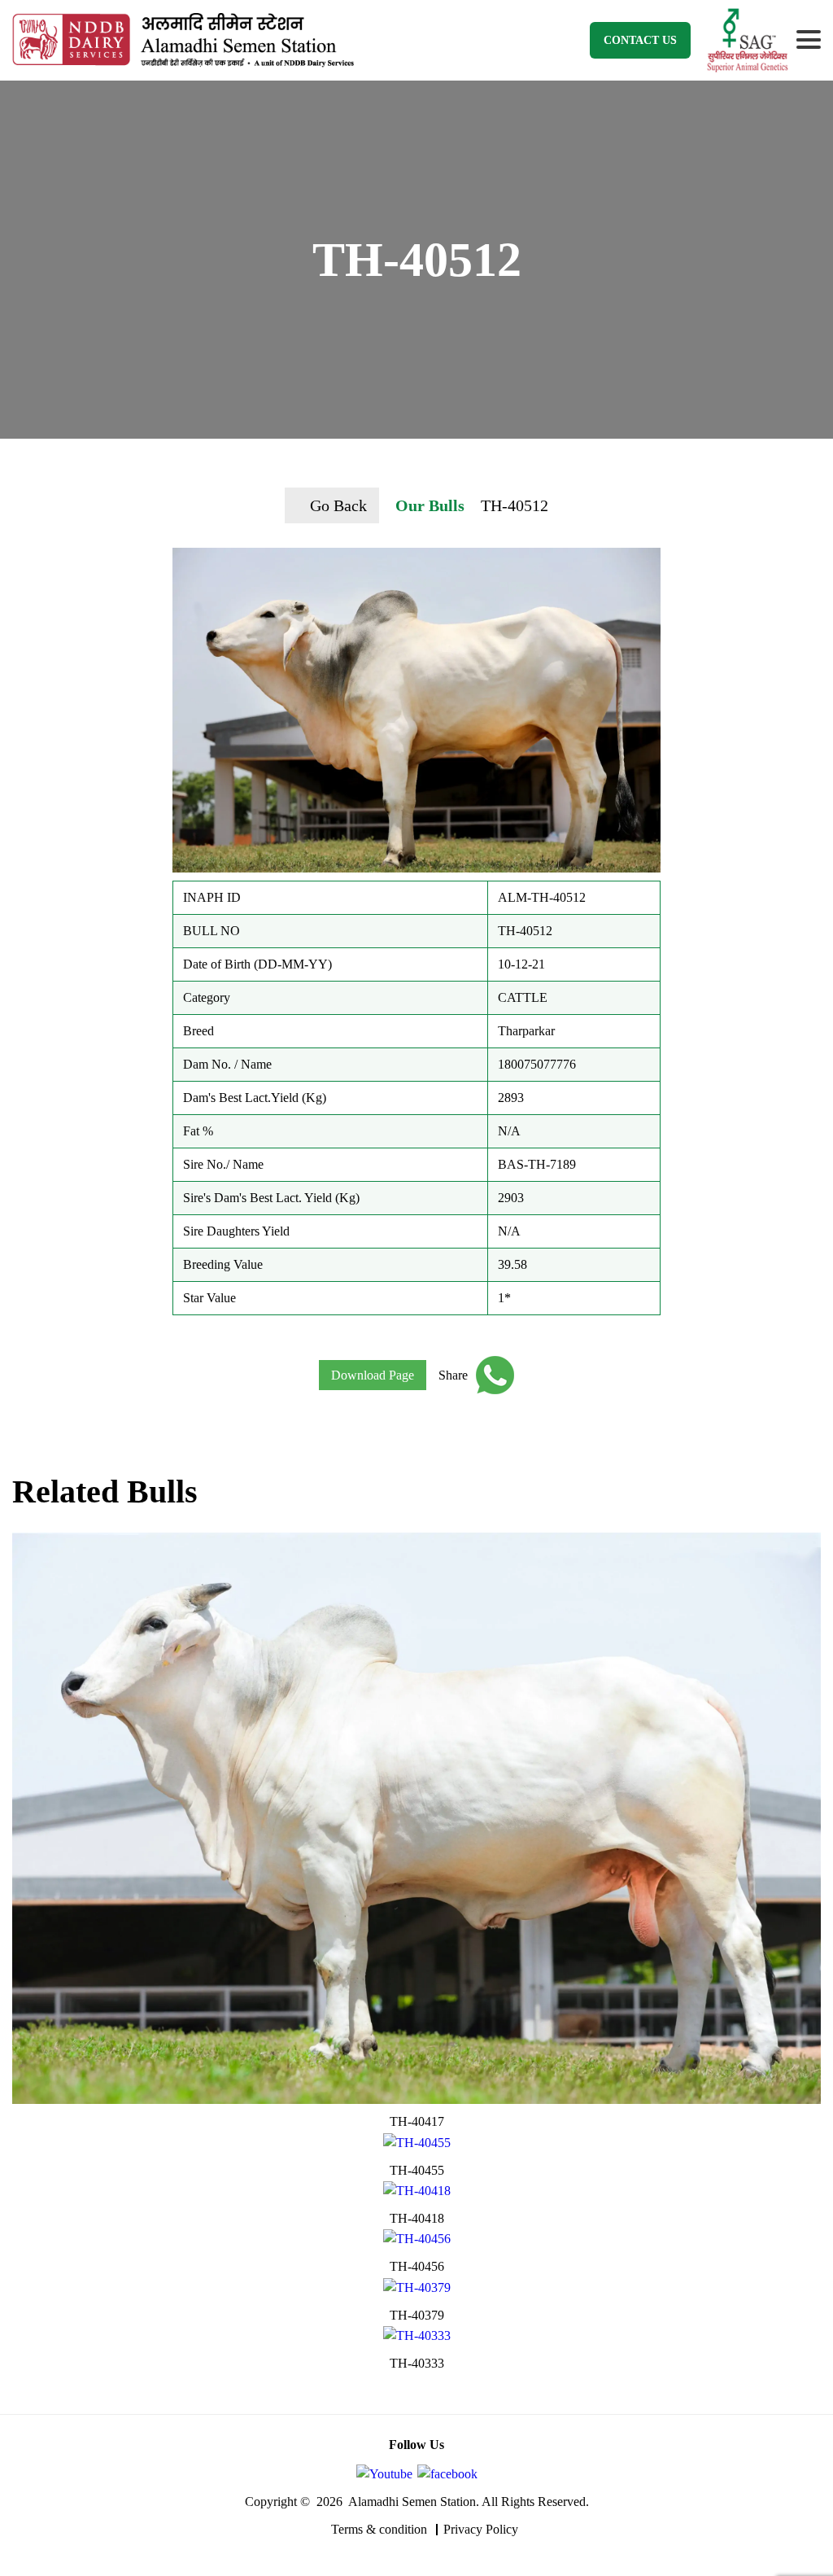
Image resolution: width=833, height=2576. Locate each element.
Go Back (338, 505)
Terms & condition (379, 2529)
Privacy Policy (481, 2529)
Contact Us (640, 40)
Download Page (373, 1375)
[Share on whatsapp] (491, 1375)
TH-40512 (515, 505)
